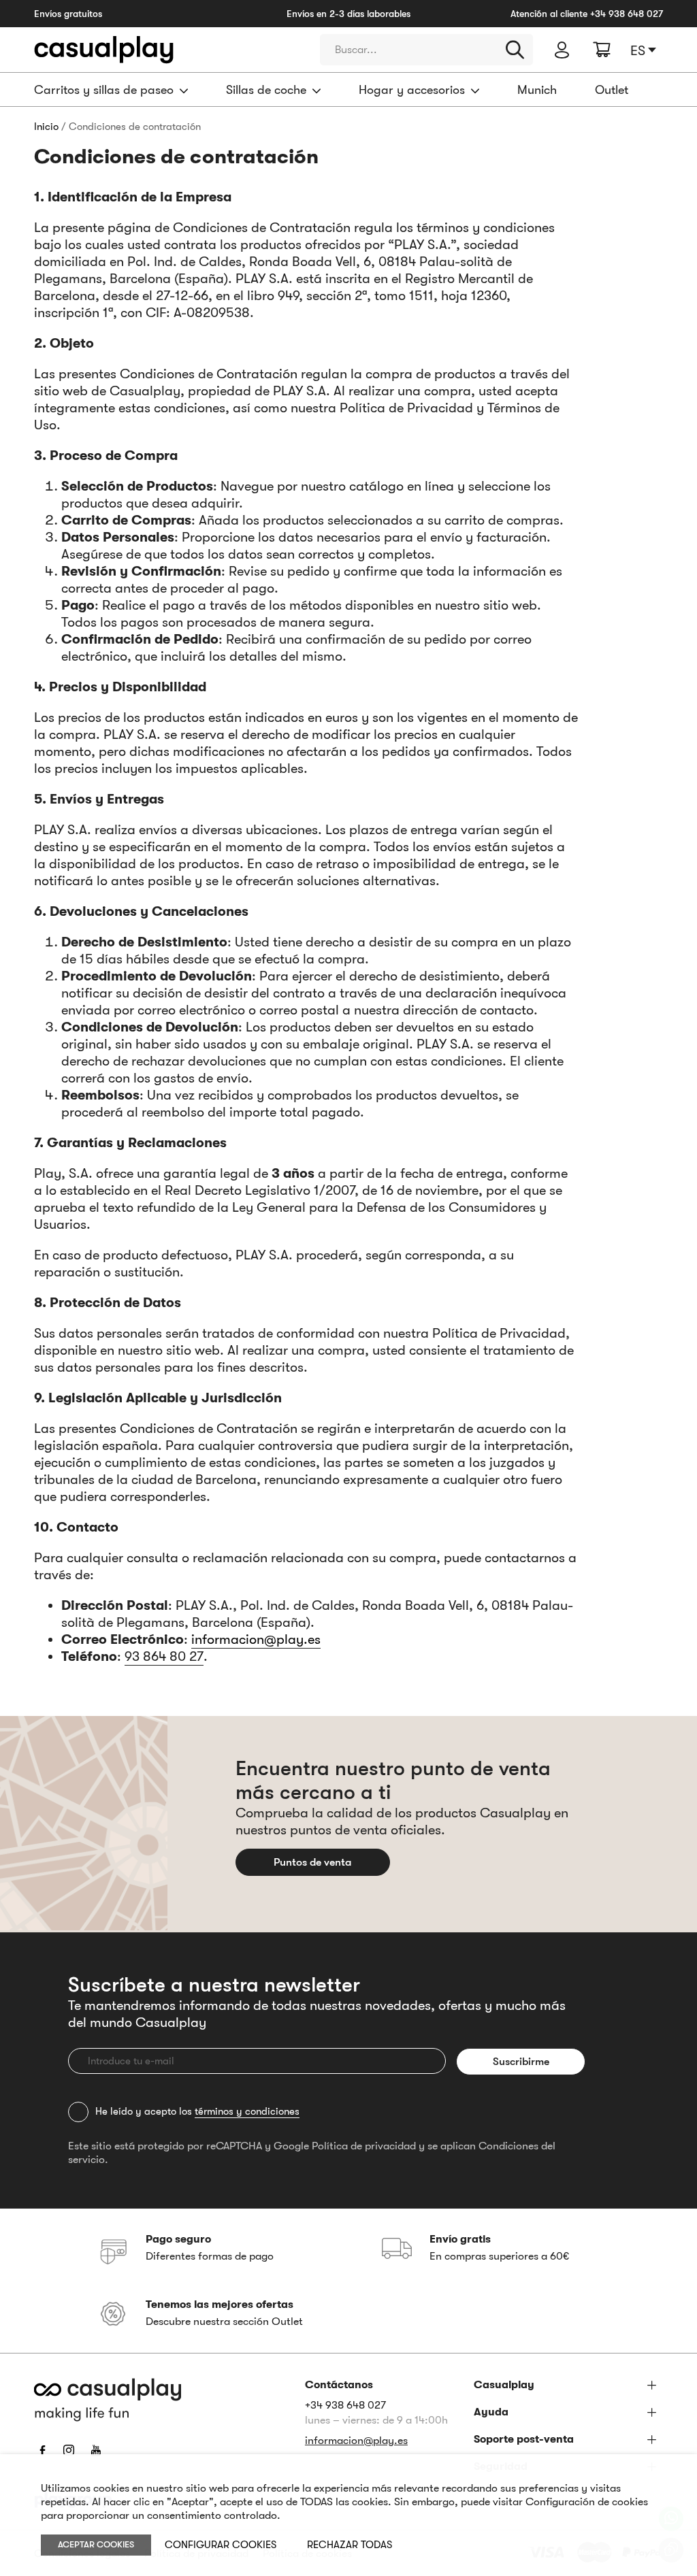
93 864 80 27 (164, 1656)
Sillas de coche (266, 90)
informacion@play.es (256, 1639)
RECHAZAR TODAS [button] (350, 2545)
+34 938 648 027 (627, 14)
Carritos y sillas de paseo (104, 90)
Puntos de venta (312, 1862)
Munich (537, 90)
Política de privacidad (364, 2146)
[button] (647, 50)
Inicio (46, 127)
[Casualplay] (167, 50)
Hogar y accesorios (412, 90)
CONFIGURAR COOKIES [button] (221, 2545)
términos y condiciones (247, 2111)
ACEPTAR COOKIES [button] (96, 2544)
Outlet (612, 90)
